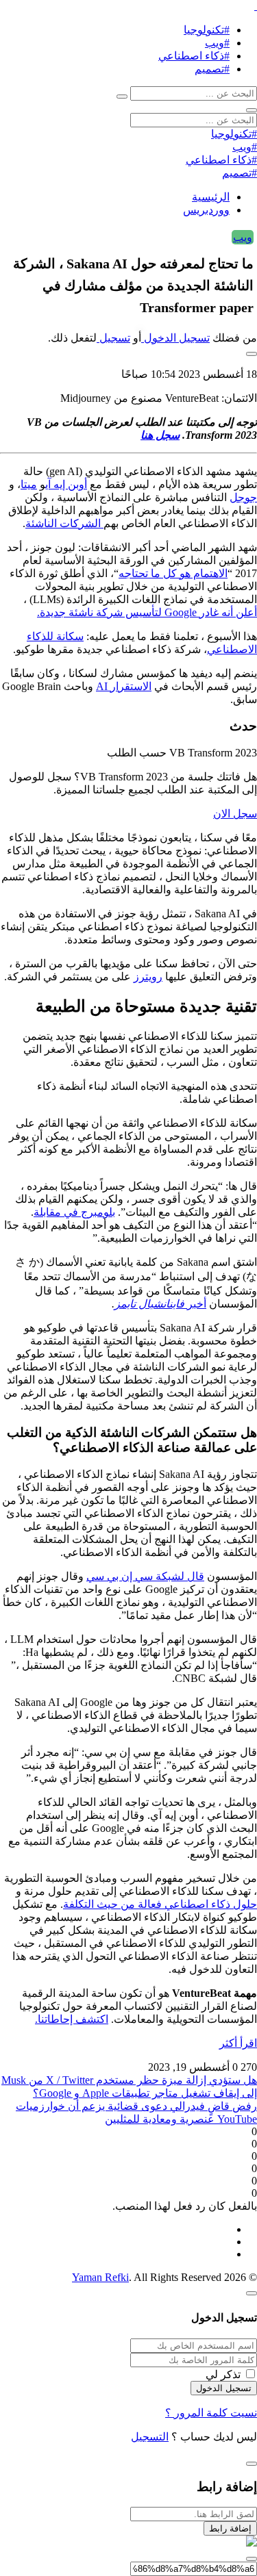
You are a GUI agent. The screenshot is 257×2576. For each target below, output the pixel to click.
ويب (243, 237)
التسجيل (150, 2437)
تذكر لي (223, 2374)
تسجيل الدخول (175, 338)
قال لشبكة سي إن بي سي (145, 1576)
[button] (252, 354)
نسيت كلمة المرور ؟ (211, 2413)
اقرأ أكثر (238, 2043)
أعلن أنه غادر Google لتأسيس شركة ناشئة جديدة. (147, 612)
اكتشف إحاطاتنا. (72, 2019)
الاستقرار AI (124, 686)
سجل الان (235, 814)
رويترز (148, 977)
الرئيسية (211, 197)
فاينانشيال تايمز (149, 1304)
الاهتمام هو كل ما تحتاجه (173, 573)
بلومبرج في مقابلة (74, 1212)
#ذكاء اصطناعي (194, 56)
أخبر (195, 1304)
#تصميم (212, 69)
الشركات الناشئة (64, 523)
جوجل (243, 497)
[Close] (252, 2293)
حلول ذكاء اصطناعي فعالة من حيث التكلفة (160, 1904)
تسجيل (113, 338)
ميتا (29, 484)
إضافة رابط (230, 2528)
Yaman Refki (100, 2277)
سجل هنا (160, 435)
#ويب (217, 43)
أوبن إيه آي (66, 484)
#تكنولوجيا (207, 30)
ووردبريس (206, 210)
